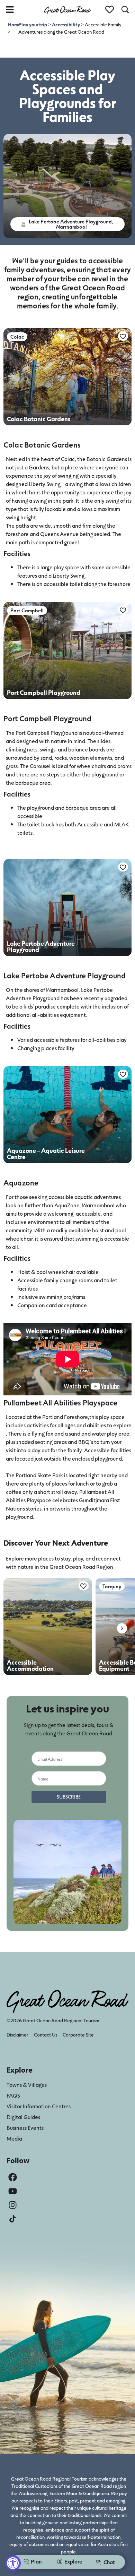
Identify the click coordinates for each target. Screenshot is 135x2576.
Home (14, 24)
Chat (109, 2562)
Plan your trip (33, 24)
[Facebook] (13, 2177)
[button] (68, 224)
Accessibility (66, 24)
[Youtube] (13, 2191)
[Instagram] (13, 2205)
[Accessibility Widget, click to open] (13, 2563)
